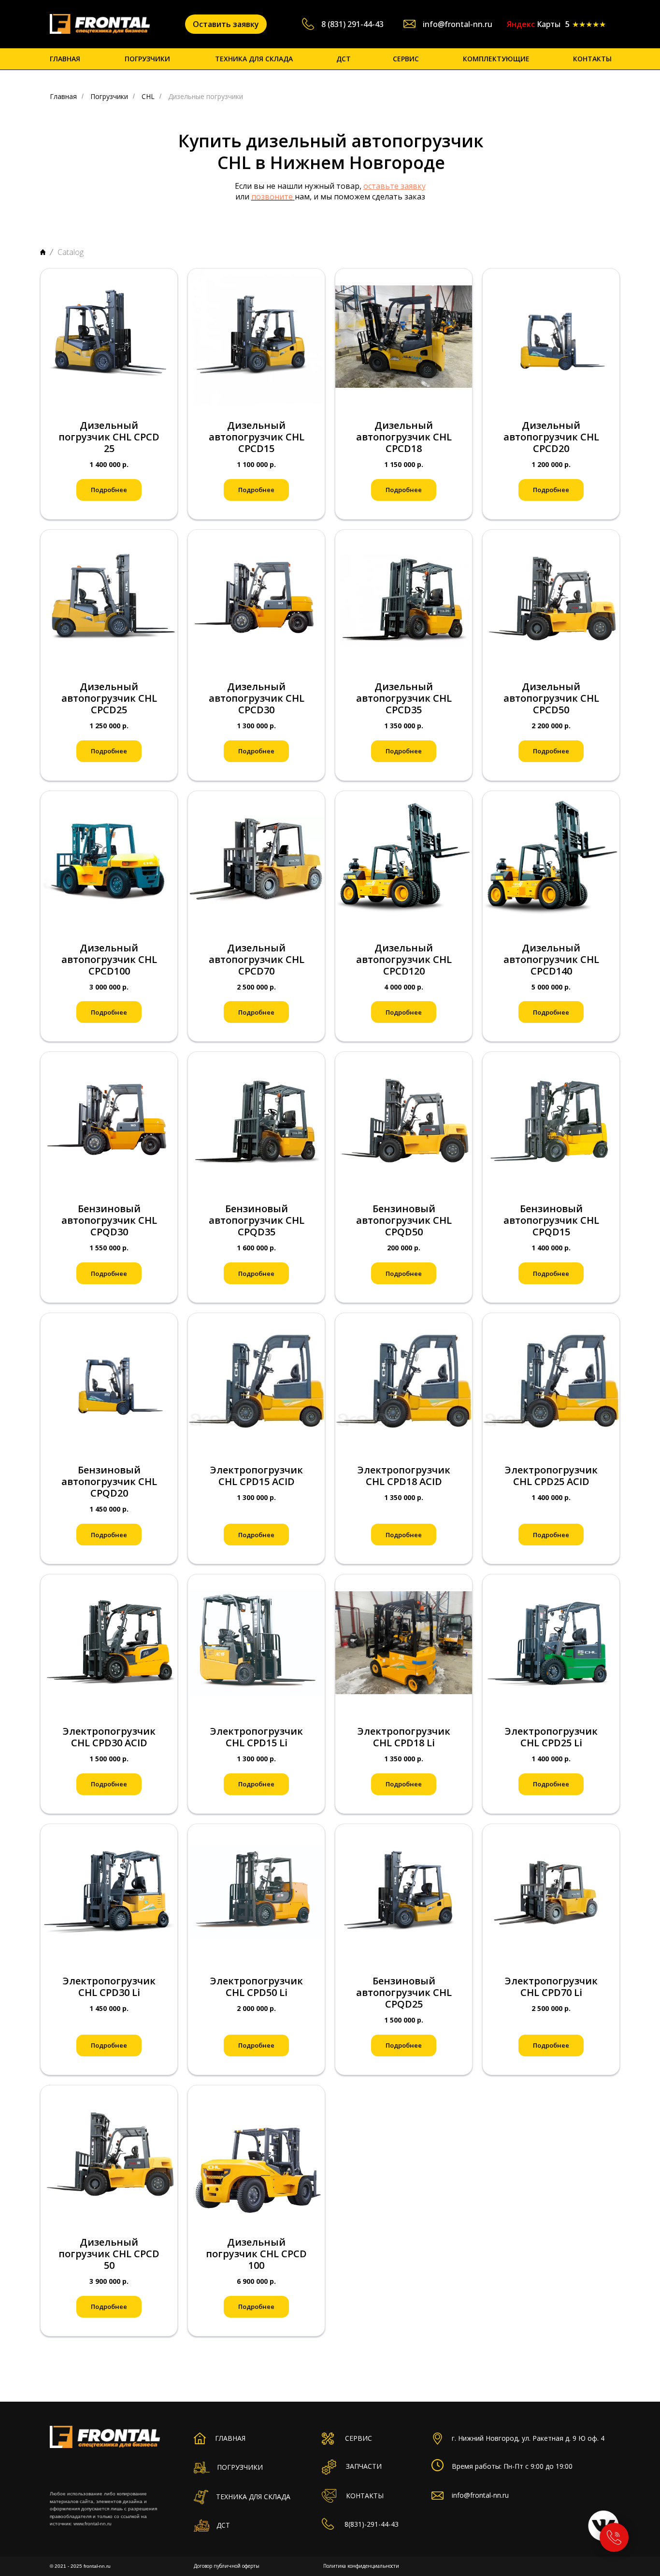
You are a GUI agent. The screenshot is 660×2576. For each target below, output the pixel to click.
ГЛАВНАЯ (65, 59)
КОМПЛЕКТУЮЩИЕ (496, 59)
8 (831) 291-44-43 (352, 24)
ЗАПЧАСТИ (364, 2466)
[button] (226, 24)
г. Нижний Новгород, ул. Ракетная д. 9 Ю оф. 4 (528, 2438)
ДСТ (344, 59)
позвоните (272, 197)
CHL (148, 96)
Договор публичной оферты (227, 2566)
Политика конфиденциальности (361, 2566)
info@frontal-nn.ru (458, 24)
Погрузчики (109, 96)
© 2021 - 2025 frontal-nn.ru (80, 2566)
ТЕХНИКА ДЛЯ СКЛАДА (254, 59)
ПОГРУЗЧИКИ (147, 59)
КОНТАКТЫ (592, 59)
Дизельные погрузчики (206, 96)
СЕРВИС (406, 59)
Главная (63, 96)
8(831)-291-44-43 (372, 2524)
